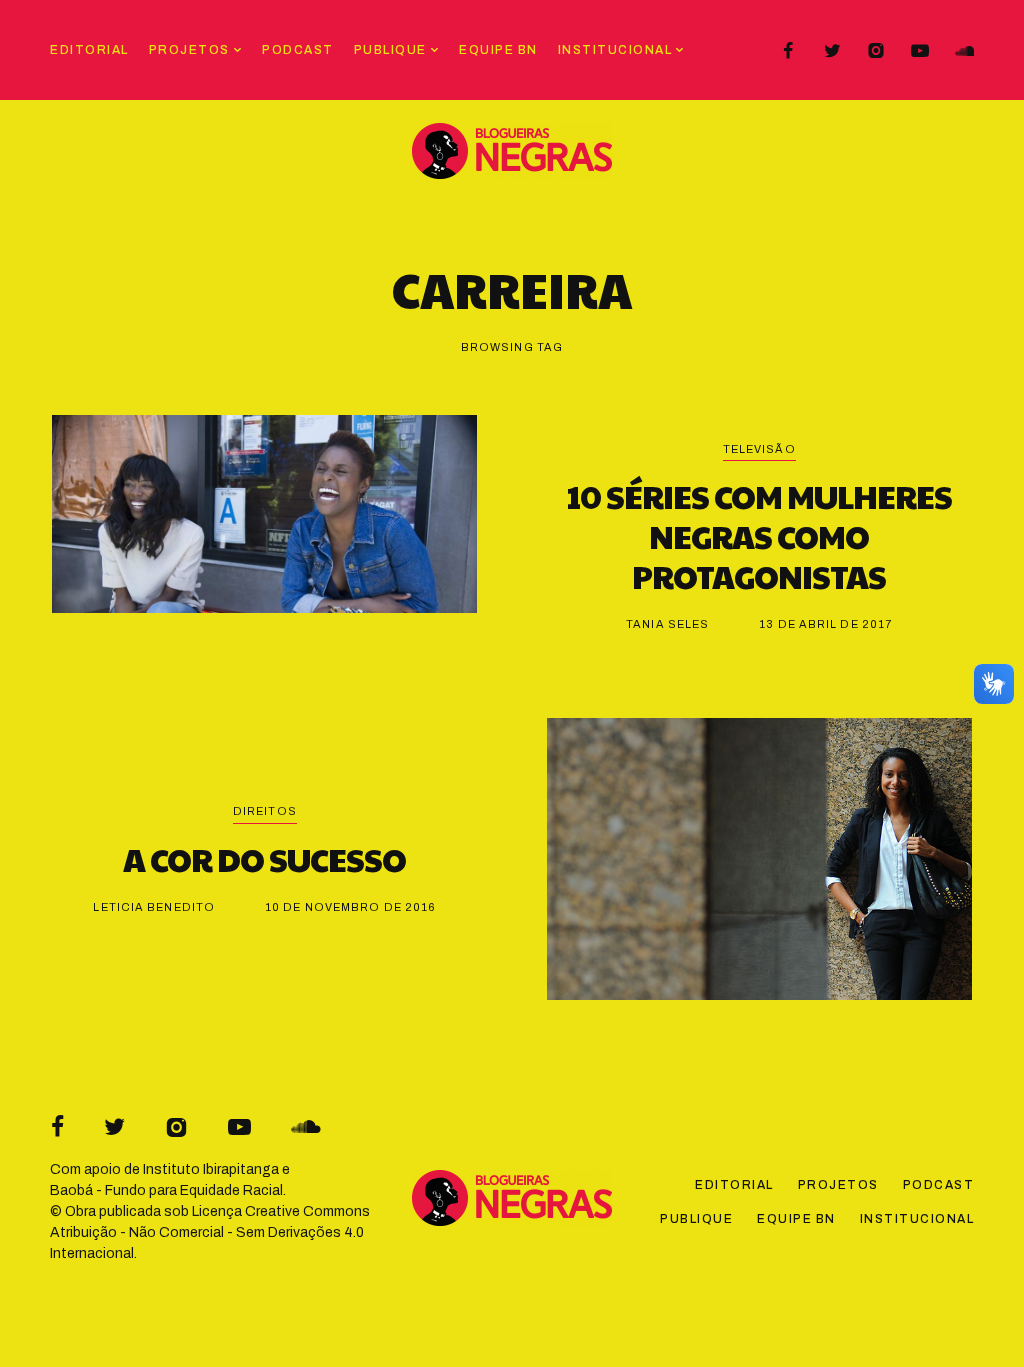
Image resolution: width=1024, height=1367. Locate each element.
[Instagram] (876, 51)
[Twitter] (832, 51)
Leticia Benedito (154, 907)
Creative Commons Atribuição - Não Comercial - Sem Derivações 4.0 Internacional (210, 1232)
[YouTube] (920, 51)
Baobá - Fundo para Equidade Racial (166, 1190)
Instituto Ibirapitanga (211, 1169)
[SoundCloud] (964, 51)
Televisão (759, 449)
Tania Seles (667, 624)
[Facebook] (788, 51)
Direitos (265, 811)
